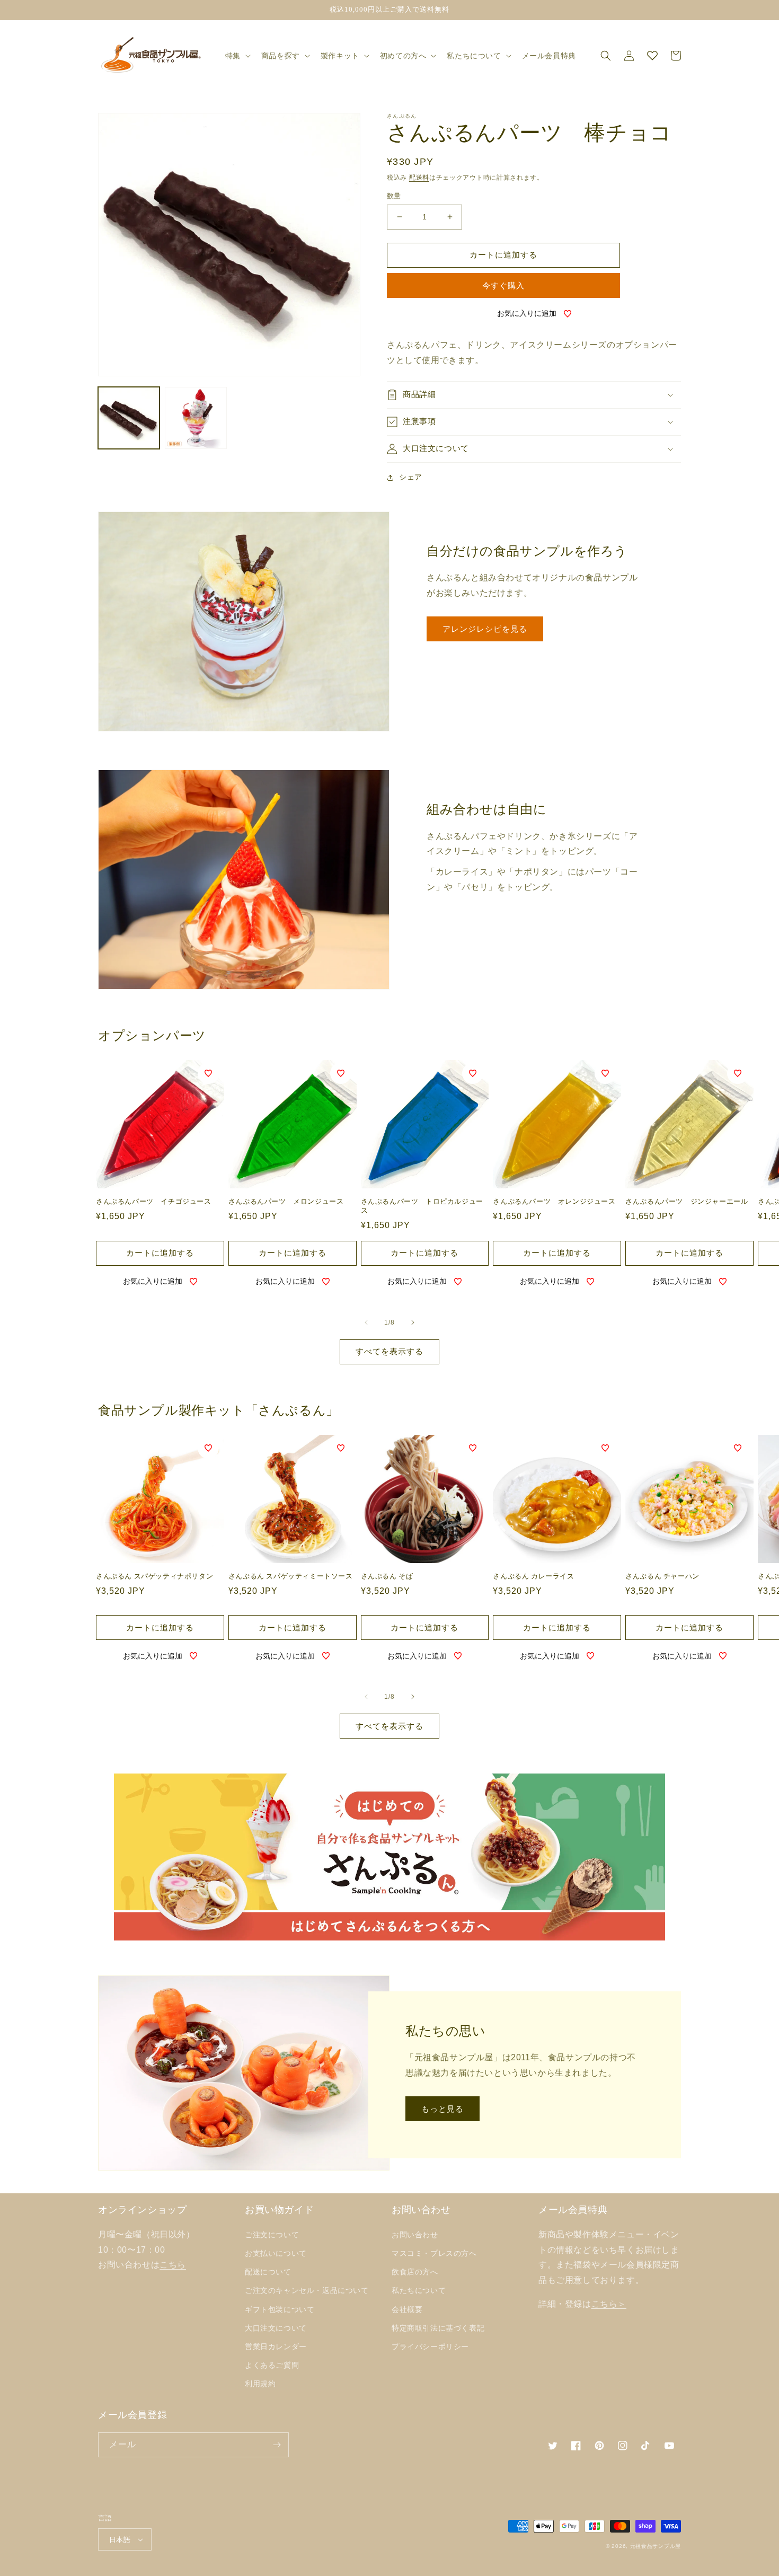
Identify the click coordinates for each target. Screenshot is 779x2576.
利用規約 (260, 2384)
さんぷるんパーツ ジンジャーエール (687, 1201)
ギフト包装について (280, 2309)
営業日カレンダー (276, 2346)
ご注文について (272, 2235)
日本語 (120, 2540)
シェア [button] (411, 477)
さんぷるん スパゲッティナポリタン (154, 1576)
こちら (173, 2265)
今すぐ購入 (503, 285)
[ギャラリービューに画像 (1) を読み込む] (129, 418)
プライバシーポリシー (430, 2346)
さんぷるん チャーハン (662, 1576)
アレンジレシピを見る (485, 629)
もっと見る (442, 2109)
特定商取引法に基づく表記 (438, 2328)
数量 (394, 196)
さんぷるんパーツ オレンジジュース (554, 1201)
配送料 (419, 178)
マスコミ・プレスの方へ (434, 2253)
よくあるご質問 (272, 2365)
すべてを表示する (389, 1351)
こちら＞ (609, 2304)
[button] (237, 56)
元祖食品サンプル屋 (656, 2546)
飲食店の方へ (415, 2272)
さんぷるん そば (387, 1576)
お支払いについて (276, 2253)
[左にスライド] (366, 1322)
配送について (268, 2272)
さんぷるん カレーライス (533, 1576)
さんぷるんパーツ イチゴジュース (154, 1201)
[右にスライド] (413, 1322)
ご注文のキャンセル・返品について (307, 2290)
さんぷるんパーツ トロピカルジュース (422, 1206)
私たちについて (419, 2290)
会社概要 (407, 2309)
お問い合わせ (415, 2235)
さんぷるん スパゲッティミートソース (291, 1576)
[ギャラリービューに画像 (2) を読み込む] (196, 418)
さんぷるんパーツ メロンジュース (286, 1201)
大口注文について (276, 2328)
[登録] (277, 2445)
